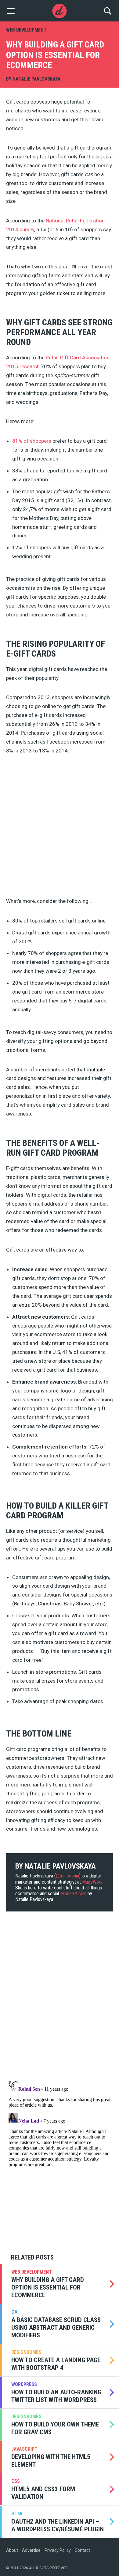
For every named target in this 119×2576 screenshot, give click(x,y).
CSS (16, 2481)
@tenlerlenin (67, 1876)
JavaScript (24, 2449)
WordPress (24, 2384)
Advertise (31, 2550)
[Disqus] (60, 1997)
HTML (17, 2514)
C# (14, 2312)
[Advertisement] (60, 828)
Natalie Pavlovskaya (37, 79)
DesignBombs (26, 2352)
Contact (82, 2550)
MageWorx (92, 1882)
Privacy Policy (58, 2550)
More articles (74, 1894)
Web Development (26, 30)
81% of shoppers (32, 441)
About (12, 2550)
